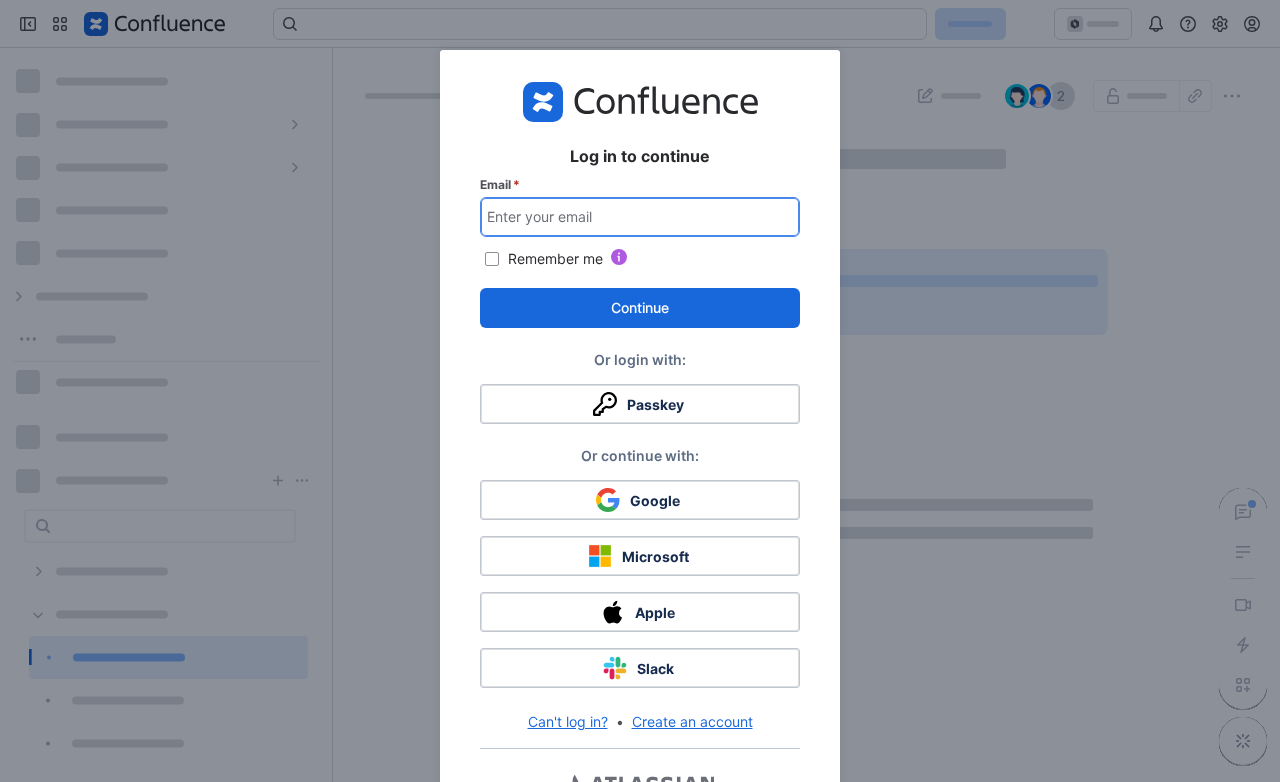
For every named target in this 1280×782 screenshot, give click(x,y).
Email (500, 184)
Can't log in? (568, 721)
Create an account (692, 721)
